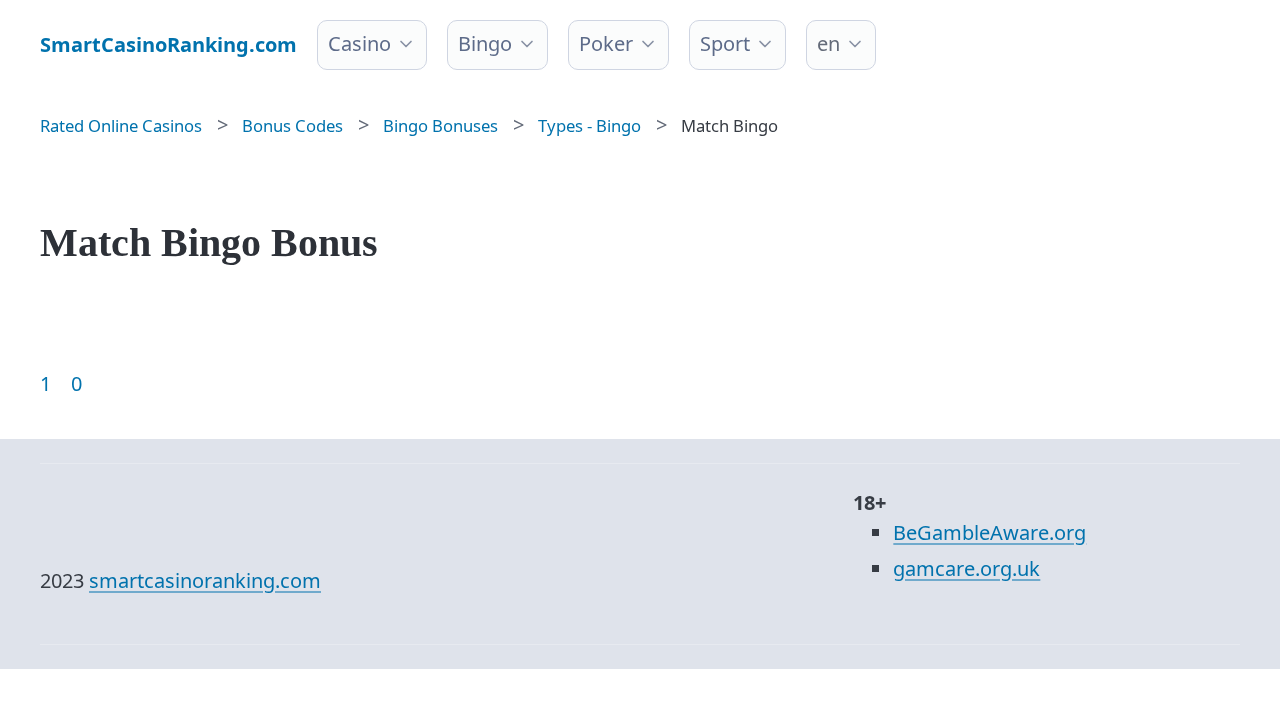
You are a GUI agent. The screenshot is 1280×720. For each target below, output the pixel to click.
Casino (359, 43)
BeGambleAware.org (989, 532)
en (828, 43)
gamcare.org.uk (966, 568)
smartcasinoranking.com (205, 580)
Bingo (485, 43)
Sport (725, 43)
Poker (606, 43)
